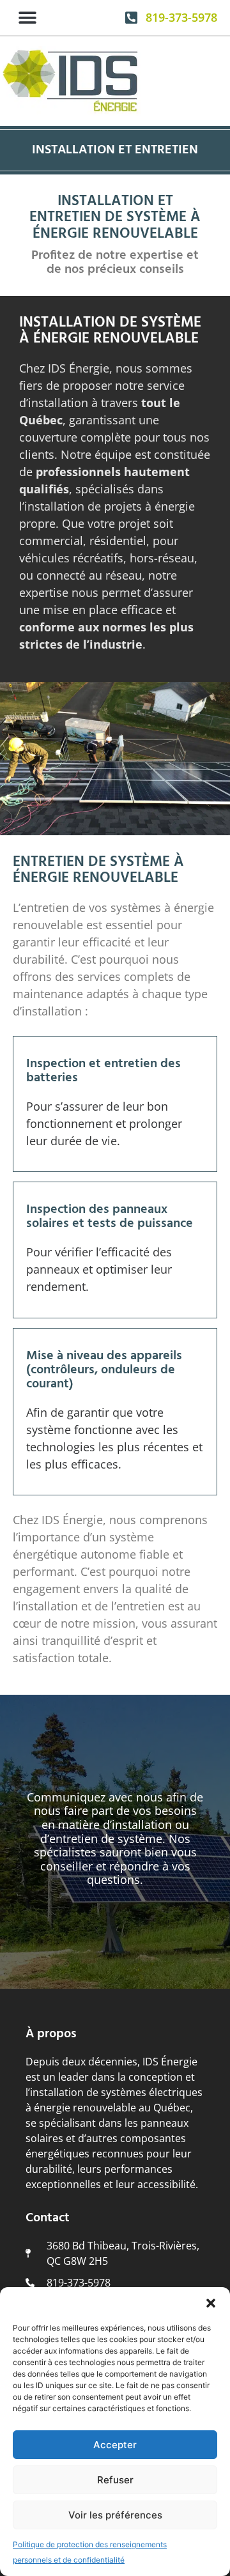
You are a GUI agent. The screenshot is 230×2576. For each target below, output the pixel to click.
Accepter (115, 2445)
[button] (211, 2303)
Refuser (115, 2480)
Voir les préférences (115, 2515)
